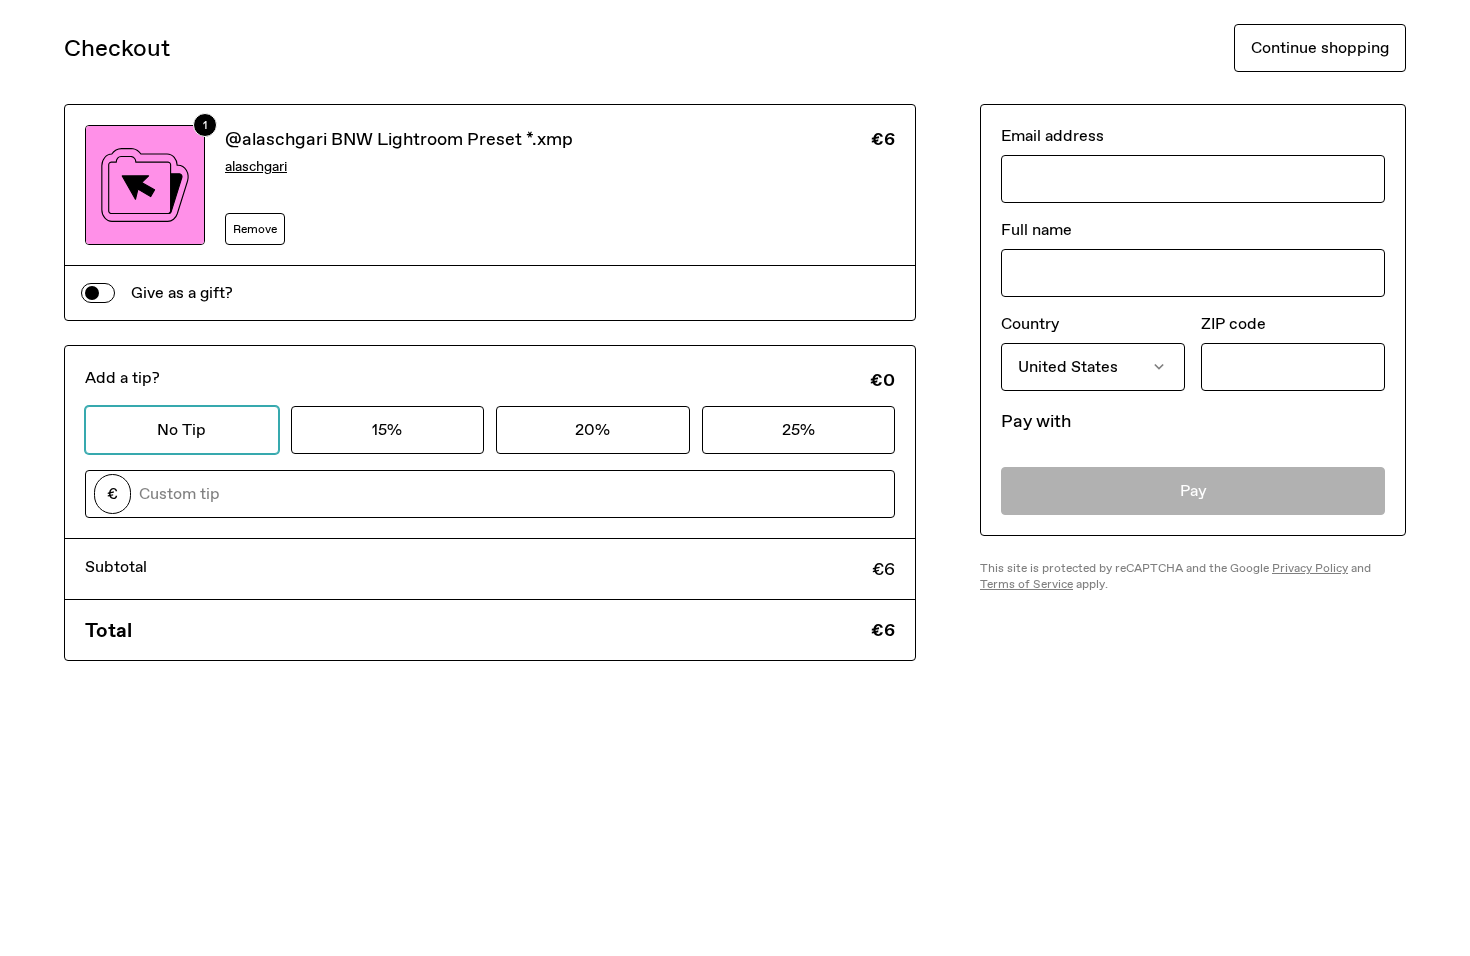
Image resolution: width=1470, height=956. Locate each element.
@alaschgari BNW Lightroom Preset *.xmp (399, 139)
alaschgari (256, 166)
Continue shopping (1320, 47)
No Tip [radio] (181, 429)
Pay (1193, 490)
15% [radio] (387, 429)
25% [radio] (798, 429)
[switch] (98, 293)
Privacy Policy (1310, 568)
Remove (255, 229)
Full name (1036, 229)
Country (1030, 323)
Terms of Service (1026, 584)
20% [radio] (592, 429)
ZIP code (1233, 323)
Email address (1052, 135)
